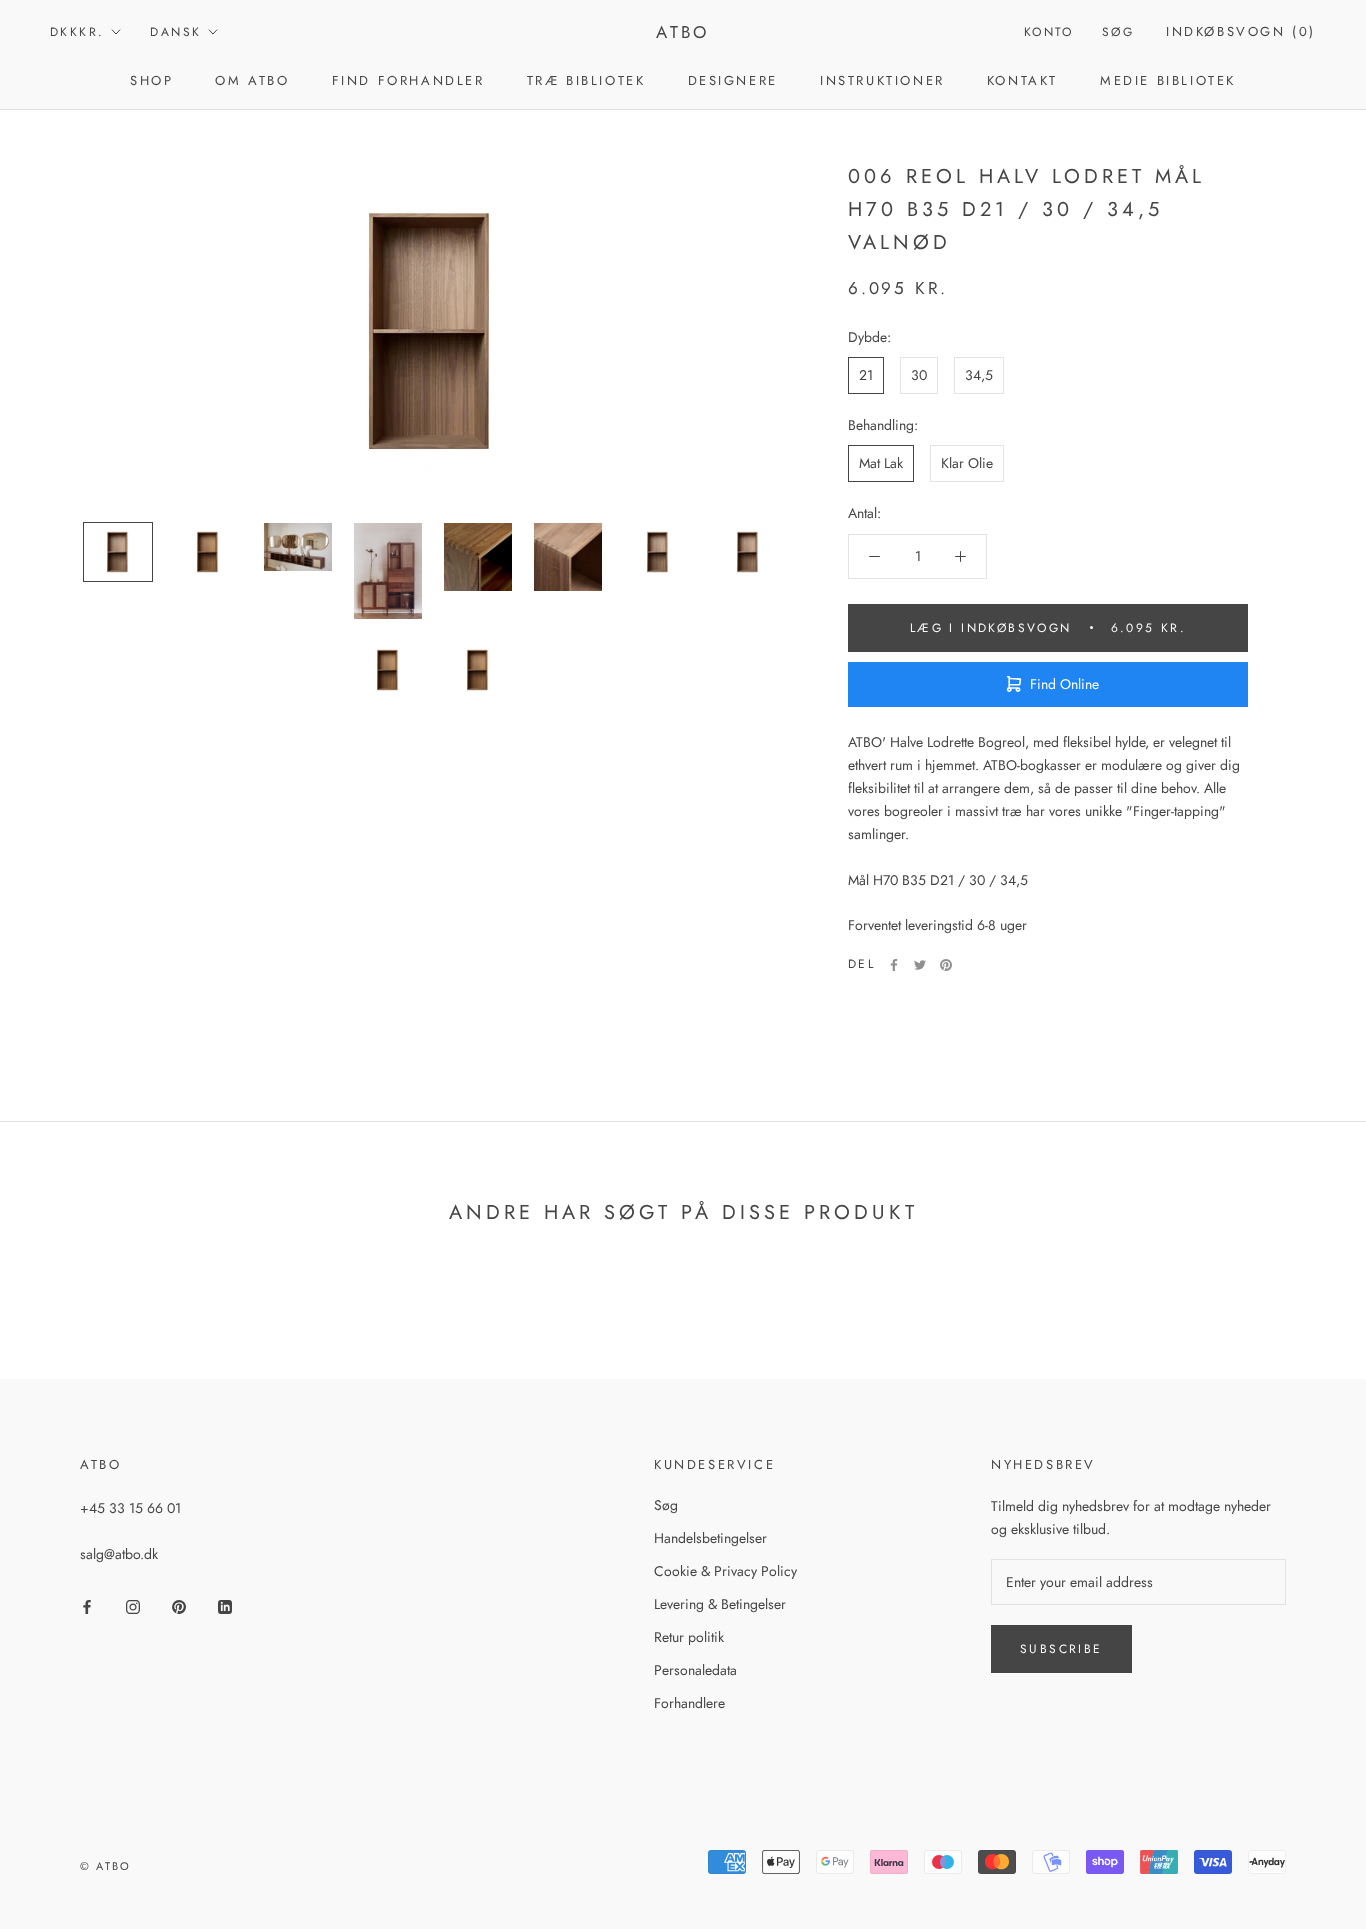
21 (866, 375)
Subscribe (1061, 1649)
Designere (733, 80)
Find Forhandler (408, 80)
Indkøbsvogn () (1241, 31)
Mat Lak (881, 463)
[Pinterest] (946, 965)
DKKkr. (77, 32)
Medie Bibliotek (1168, 80)
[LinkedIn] (225, 1605)
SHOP (151, 80)
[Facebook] (894, 965)
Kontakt (1022, 80)
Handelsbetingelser (710, 1538)
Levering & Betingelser (720, 1604)
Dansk (175, 32)
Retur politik (689, 1637)
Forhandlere (689, 1703)
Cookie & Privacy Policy (725, 1571)
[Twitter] (920, 965)
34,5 (979, 375)
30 (919, 375)
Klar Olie (967, 463)
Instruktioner (882, 80)
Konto (1049, 32)
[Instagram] (133, 1605)
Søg (1118, 32)
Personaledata (695, 1670)
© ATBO (105, 1866)
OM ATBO (252, 80)
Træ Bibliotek (586, 80)
